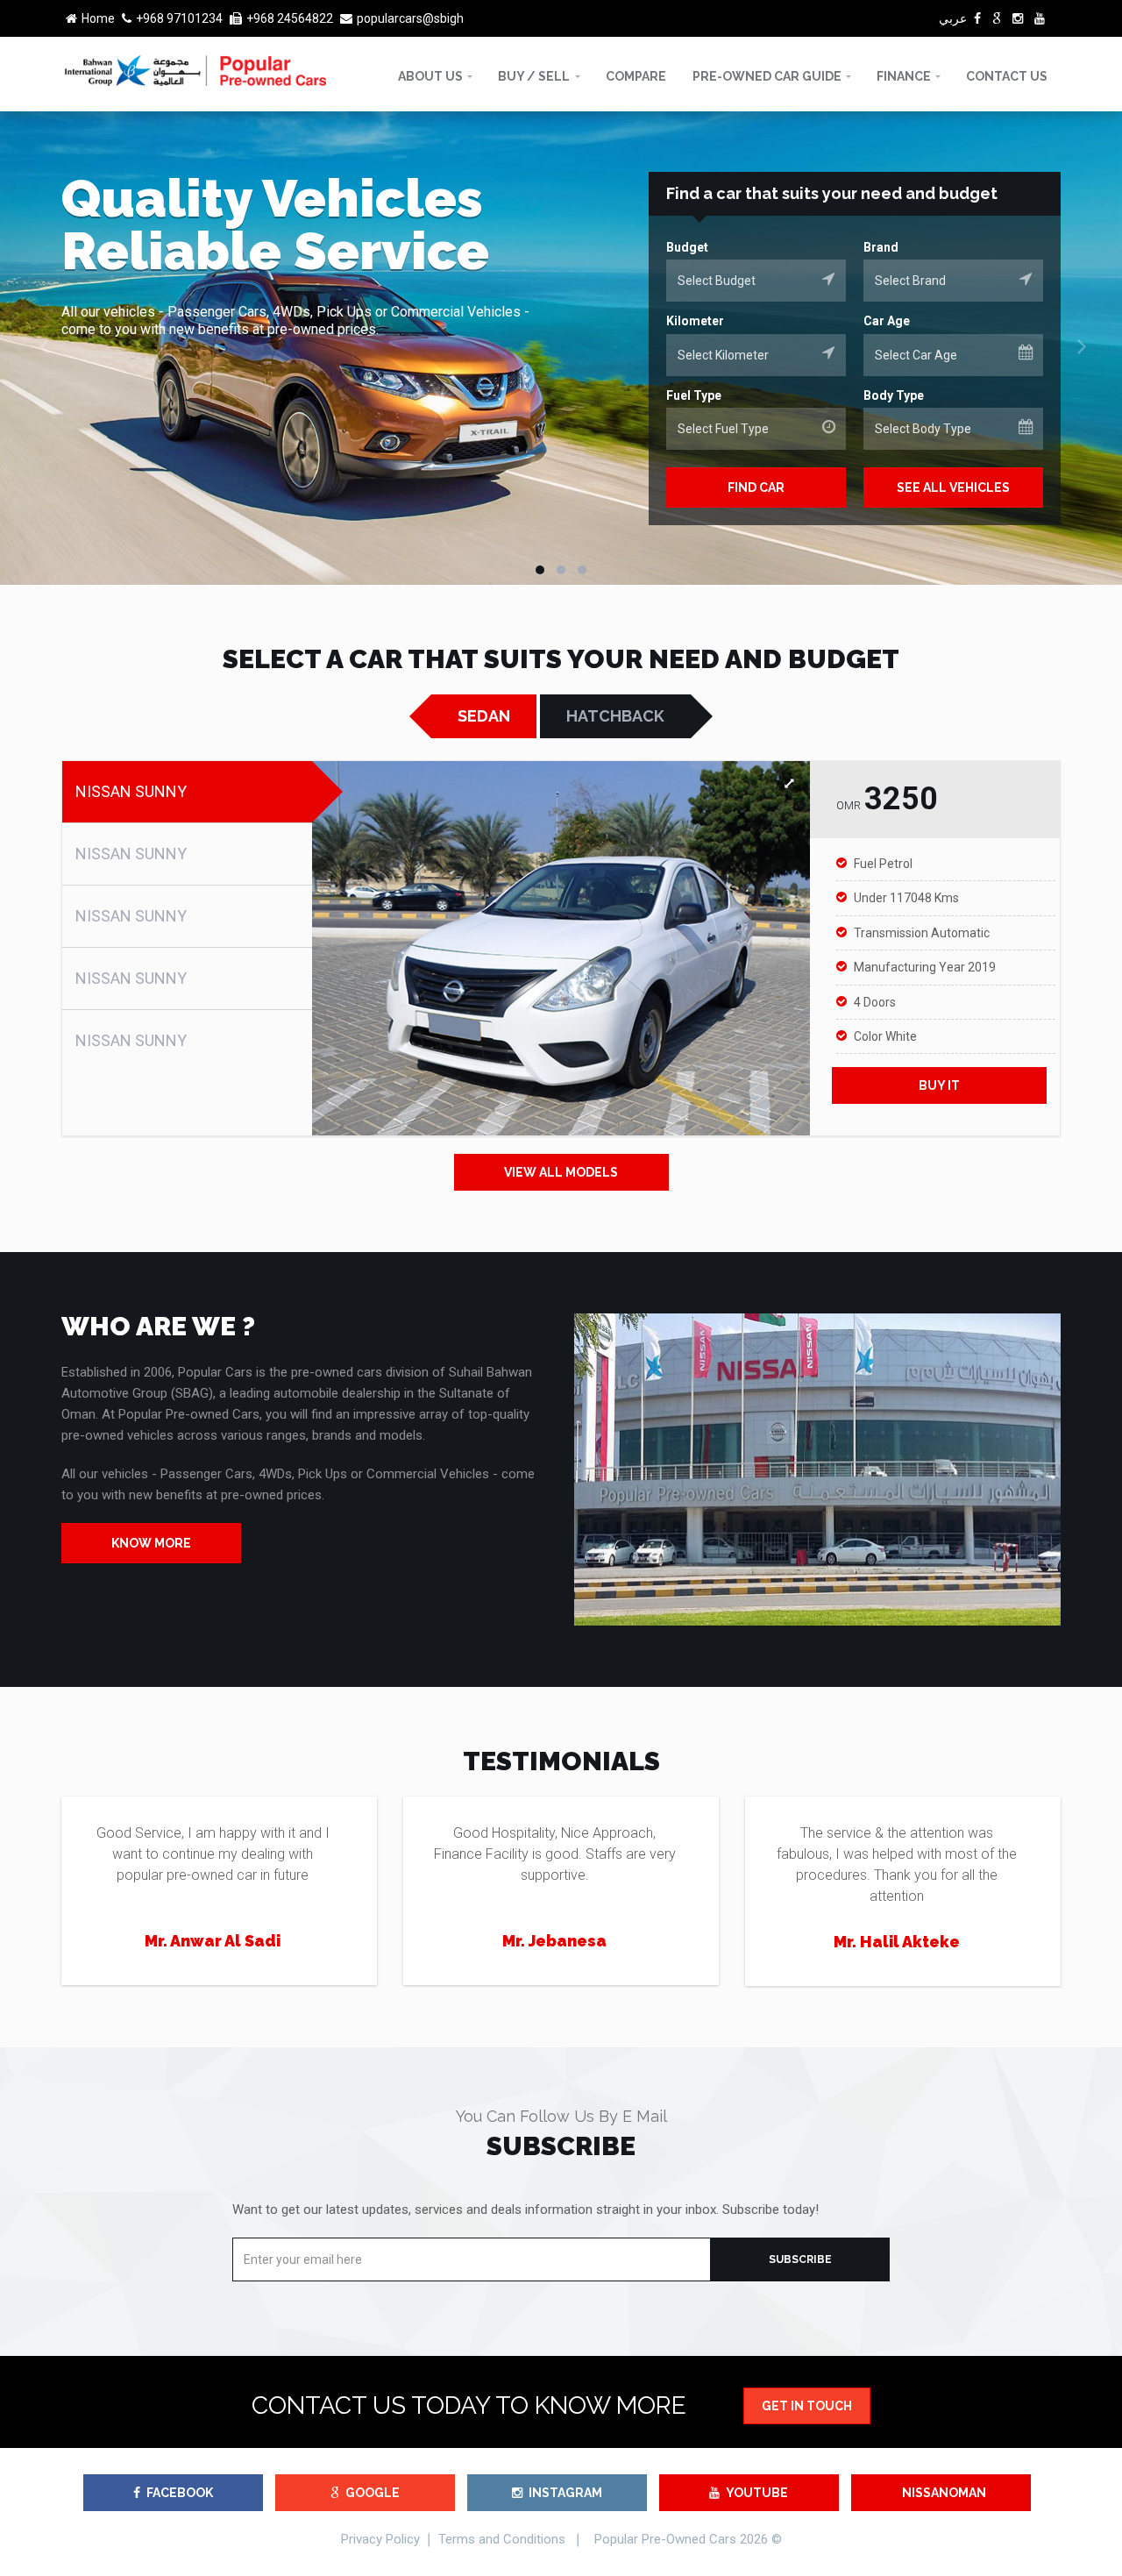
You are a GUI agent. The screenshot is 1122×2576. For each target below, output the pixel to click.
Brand (881, 247)
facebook (180, 2493)
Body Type (894, 395)
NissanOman (944, 2493)
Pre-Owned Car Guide (767, 76)
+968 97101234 (179, 18)
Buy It (939, 1085)
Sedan (484, 716)
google (373, 2493)
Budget (687, 247)
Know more (151, 1543)
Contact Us (1007, 76)
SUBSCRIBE (800, 2259)
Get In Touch (807, 2406)
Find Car (756, 487)
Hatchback (615, 716)
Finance (904, 76)
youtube (757, 2493)
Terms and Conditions (502, 2539)
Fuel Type (694, 395)
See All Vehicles (953, 487)
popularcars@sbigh (410, 18)
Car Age (887, 321)
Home (98, 18)
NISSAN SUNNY (131, 791)
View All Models (561, 1172)
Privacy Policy (380, 2539)
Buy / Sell (534, 76)
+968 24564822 (290, 18)
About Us (430, 76)
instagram (565, 2493)
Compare (636, 76)
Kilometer (695, 321)
